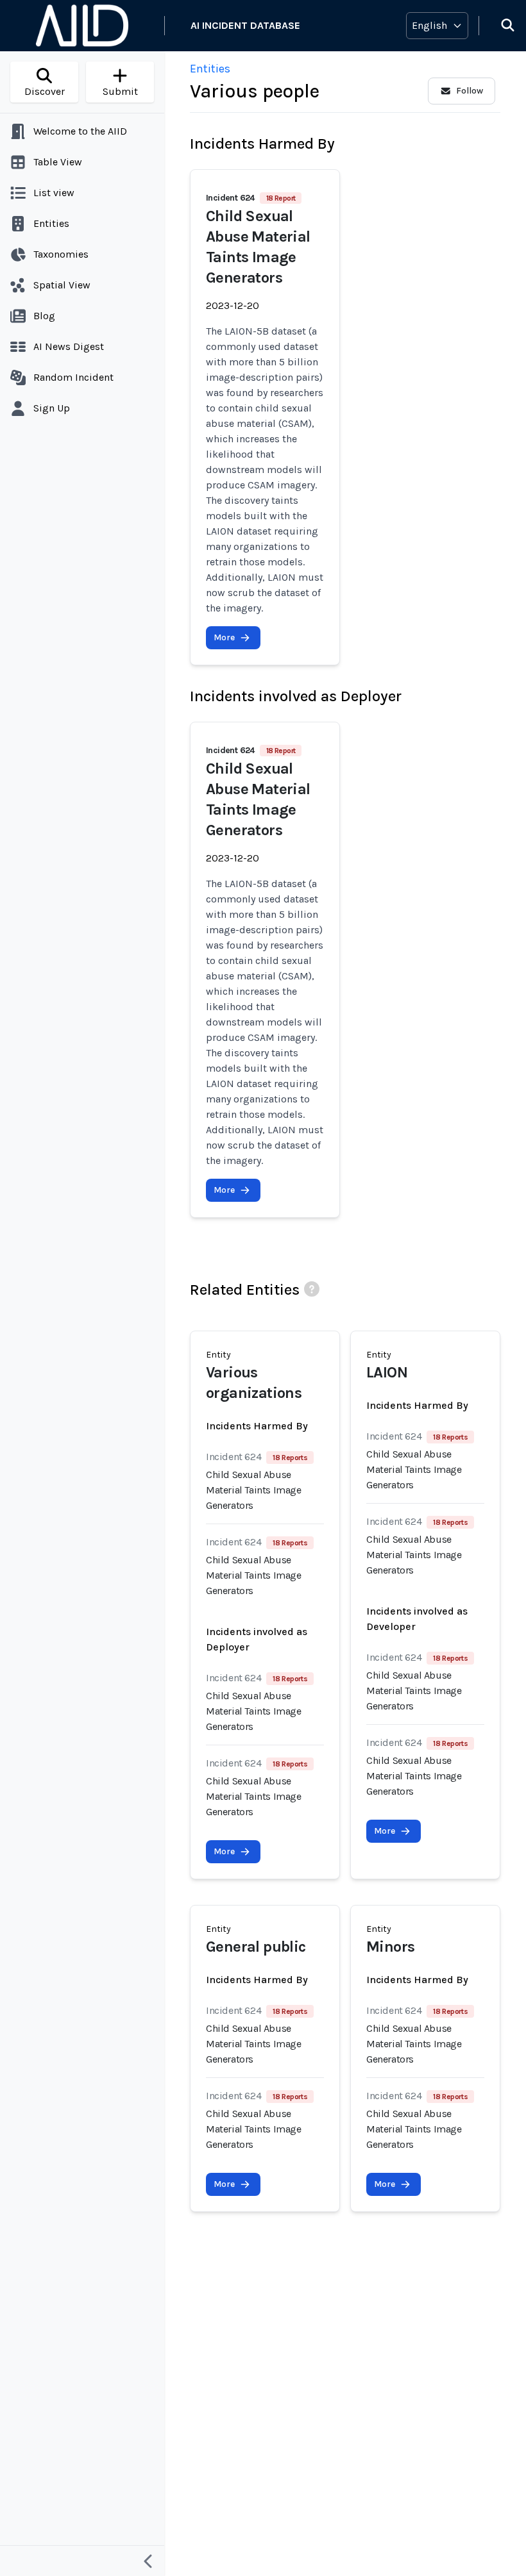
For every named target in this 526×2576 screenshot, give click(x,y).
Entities (210, 69)
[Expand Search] (500, 26)
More (224, 637)
